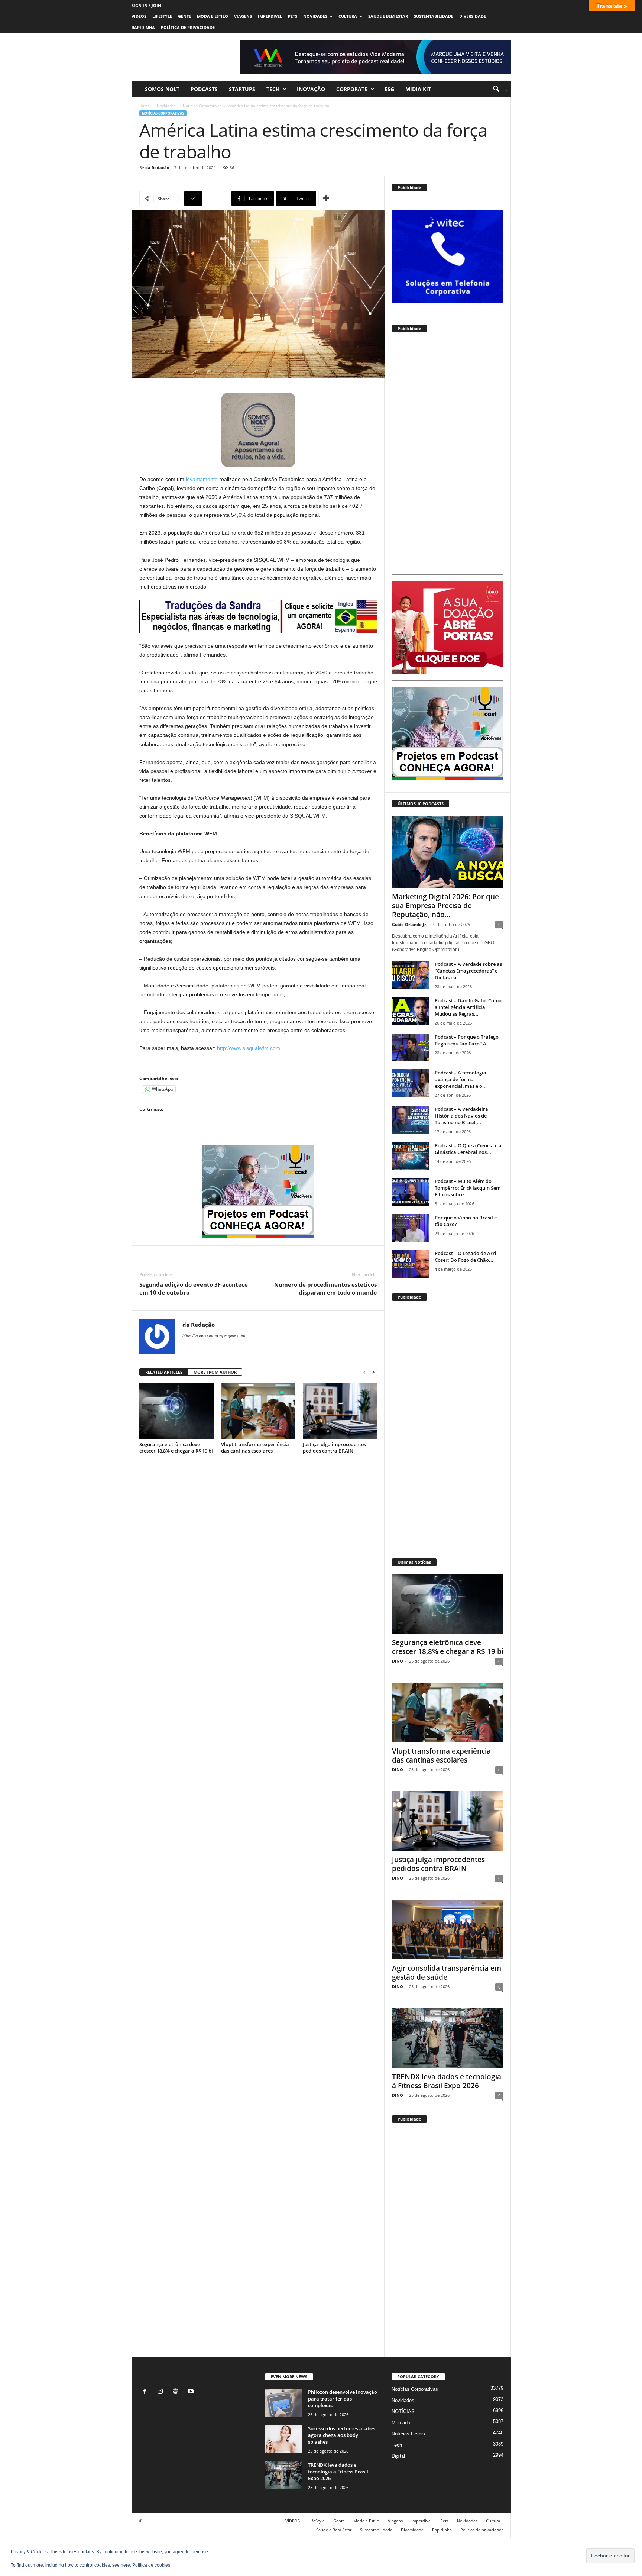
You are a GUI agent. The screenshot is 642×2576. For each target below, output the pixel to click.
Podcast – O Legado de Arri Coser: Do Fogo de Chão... (466, 1257)
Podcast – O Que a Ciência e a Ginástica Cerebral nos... (468, 1149)
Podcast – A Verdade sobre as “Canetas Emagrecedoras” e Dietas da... (468, 971)
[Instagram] (162, 2392)
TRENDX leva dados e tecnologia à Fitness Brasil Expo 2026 (447, 2081)
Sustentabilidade (434, 16)
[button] (498, 89)
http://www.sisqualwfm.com (248, 1048)
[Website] (177, 2392)
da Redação (157, 167)
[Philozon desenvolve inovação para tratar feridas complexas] (284, 2403)
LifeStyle (162, 16)
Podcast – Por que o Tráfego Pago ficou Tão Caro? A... (467, 1040)
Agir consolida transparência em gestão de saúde (447, 1973)
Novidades (315, 16)
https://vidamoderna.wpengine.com (214, 1335)
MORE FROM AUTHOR (215, 1372)
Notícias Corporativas (202, 106)
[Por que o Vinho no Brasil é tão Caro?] (411, 1228)
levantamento (202, 479)
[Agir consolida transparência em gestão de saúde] (448, 1929)
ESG (389, 89)
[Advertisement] (448, 457)
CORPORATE (352, 89)
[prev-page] (364, 1372)
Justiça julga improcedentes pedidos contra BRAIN (334, 1447)
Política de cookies (151, 2565)
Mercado (401, 2423)
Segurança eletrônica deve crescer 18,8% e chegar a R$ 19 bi (176, 1447)
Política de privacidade (188, 27)
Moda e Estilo (213, 16)
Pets (293, 16)
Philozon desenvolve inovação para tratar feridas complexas (343, 2399)
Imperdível (270, 16)
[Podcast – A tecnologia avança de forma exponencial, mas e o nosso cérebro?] (411, 1083)
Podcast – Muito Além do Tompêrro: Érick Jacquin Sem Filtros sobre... (468, 1188)
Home (145, 106)
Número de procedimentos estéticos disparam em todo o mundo (325, 1288)
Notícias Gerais (408, 2434)
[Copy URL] (207, 199)
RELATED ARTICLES (164, 1372)
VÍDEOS (139, 16)
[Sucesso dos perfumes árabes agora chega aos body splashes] (284, 2439)
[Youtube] (192, 2392)
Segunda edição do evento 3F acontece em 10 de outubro (194, 1288)
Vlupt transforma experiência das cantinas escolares (255, 1447)
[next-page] (373, 1372)
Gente (184, 16)
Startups (242, 89)
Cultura (348, 16)
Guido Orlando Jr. (410, 924)
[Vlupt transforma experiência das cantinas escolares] (258, 1411)
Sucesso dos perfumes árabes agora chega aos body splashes (342, 2435)
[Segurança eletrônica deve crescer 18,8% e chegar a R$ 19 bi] (176, 1411)
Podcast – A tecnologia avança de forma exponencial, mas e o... (461, 1079)
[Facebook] (147, 2392)
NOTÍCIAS (403, 2411)
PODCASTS (204, 89)
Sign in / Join (146, 5)
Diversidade (473, 16)
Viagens (243, 16)
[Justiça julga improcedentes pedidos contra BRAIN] (340, 1411)
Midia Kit (418, 89)
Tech (273, 89)
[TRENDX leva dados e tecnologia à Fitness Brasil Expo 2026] (448, 2038)
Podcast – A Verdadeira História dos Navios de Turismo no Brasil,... (461, 1116)
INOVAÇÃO (311, 89)
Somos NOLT (162, 89)
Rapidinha (143, 27)
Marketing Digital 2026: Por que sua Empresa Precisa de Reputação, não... (445, 906)
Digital (398, 2456)
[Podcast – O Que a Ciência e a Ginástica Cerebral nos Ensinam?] (411, 1156)
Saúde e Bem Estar (388, 16)
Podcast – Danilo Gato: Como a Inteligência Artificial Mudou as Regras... (468, 1007)
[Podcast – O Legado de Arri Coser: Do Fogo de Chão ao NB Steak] (411, 1264)
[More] (326, 199)
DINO (398, 1661)
